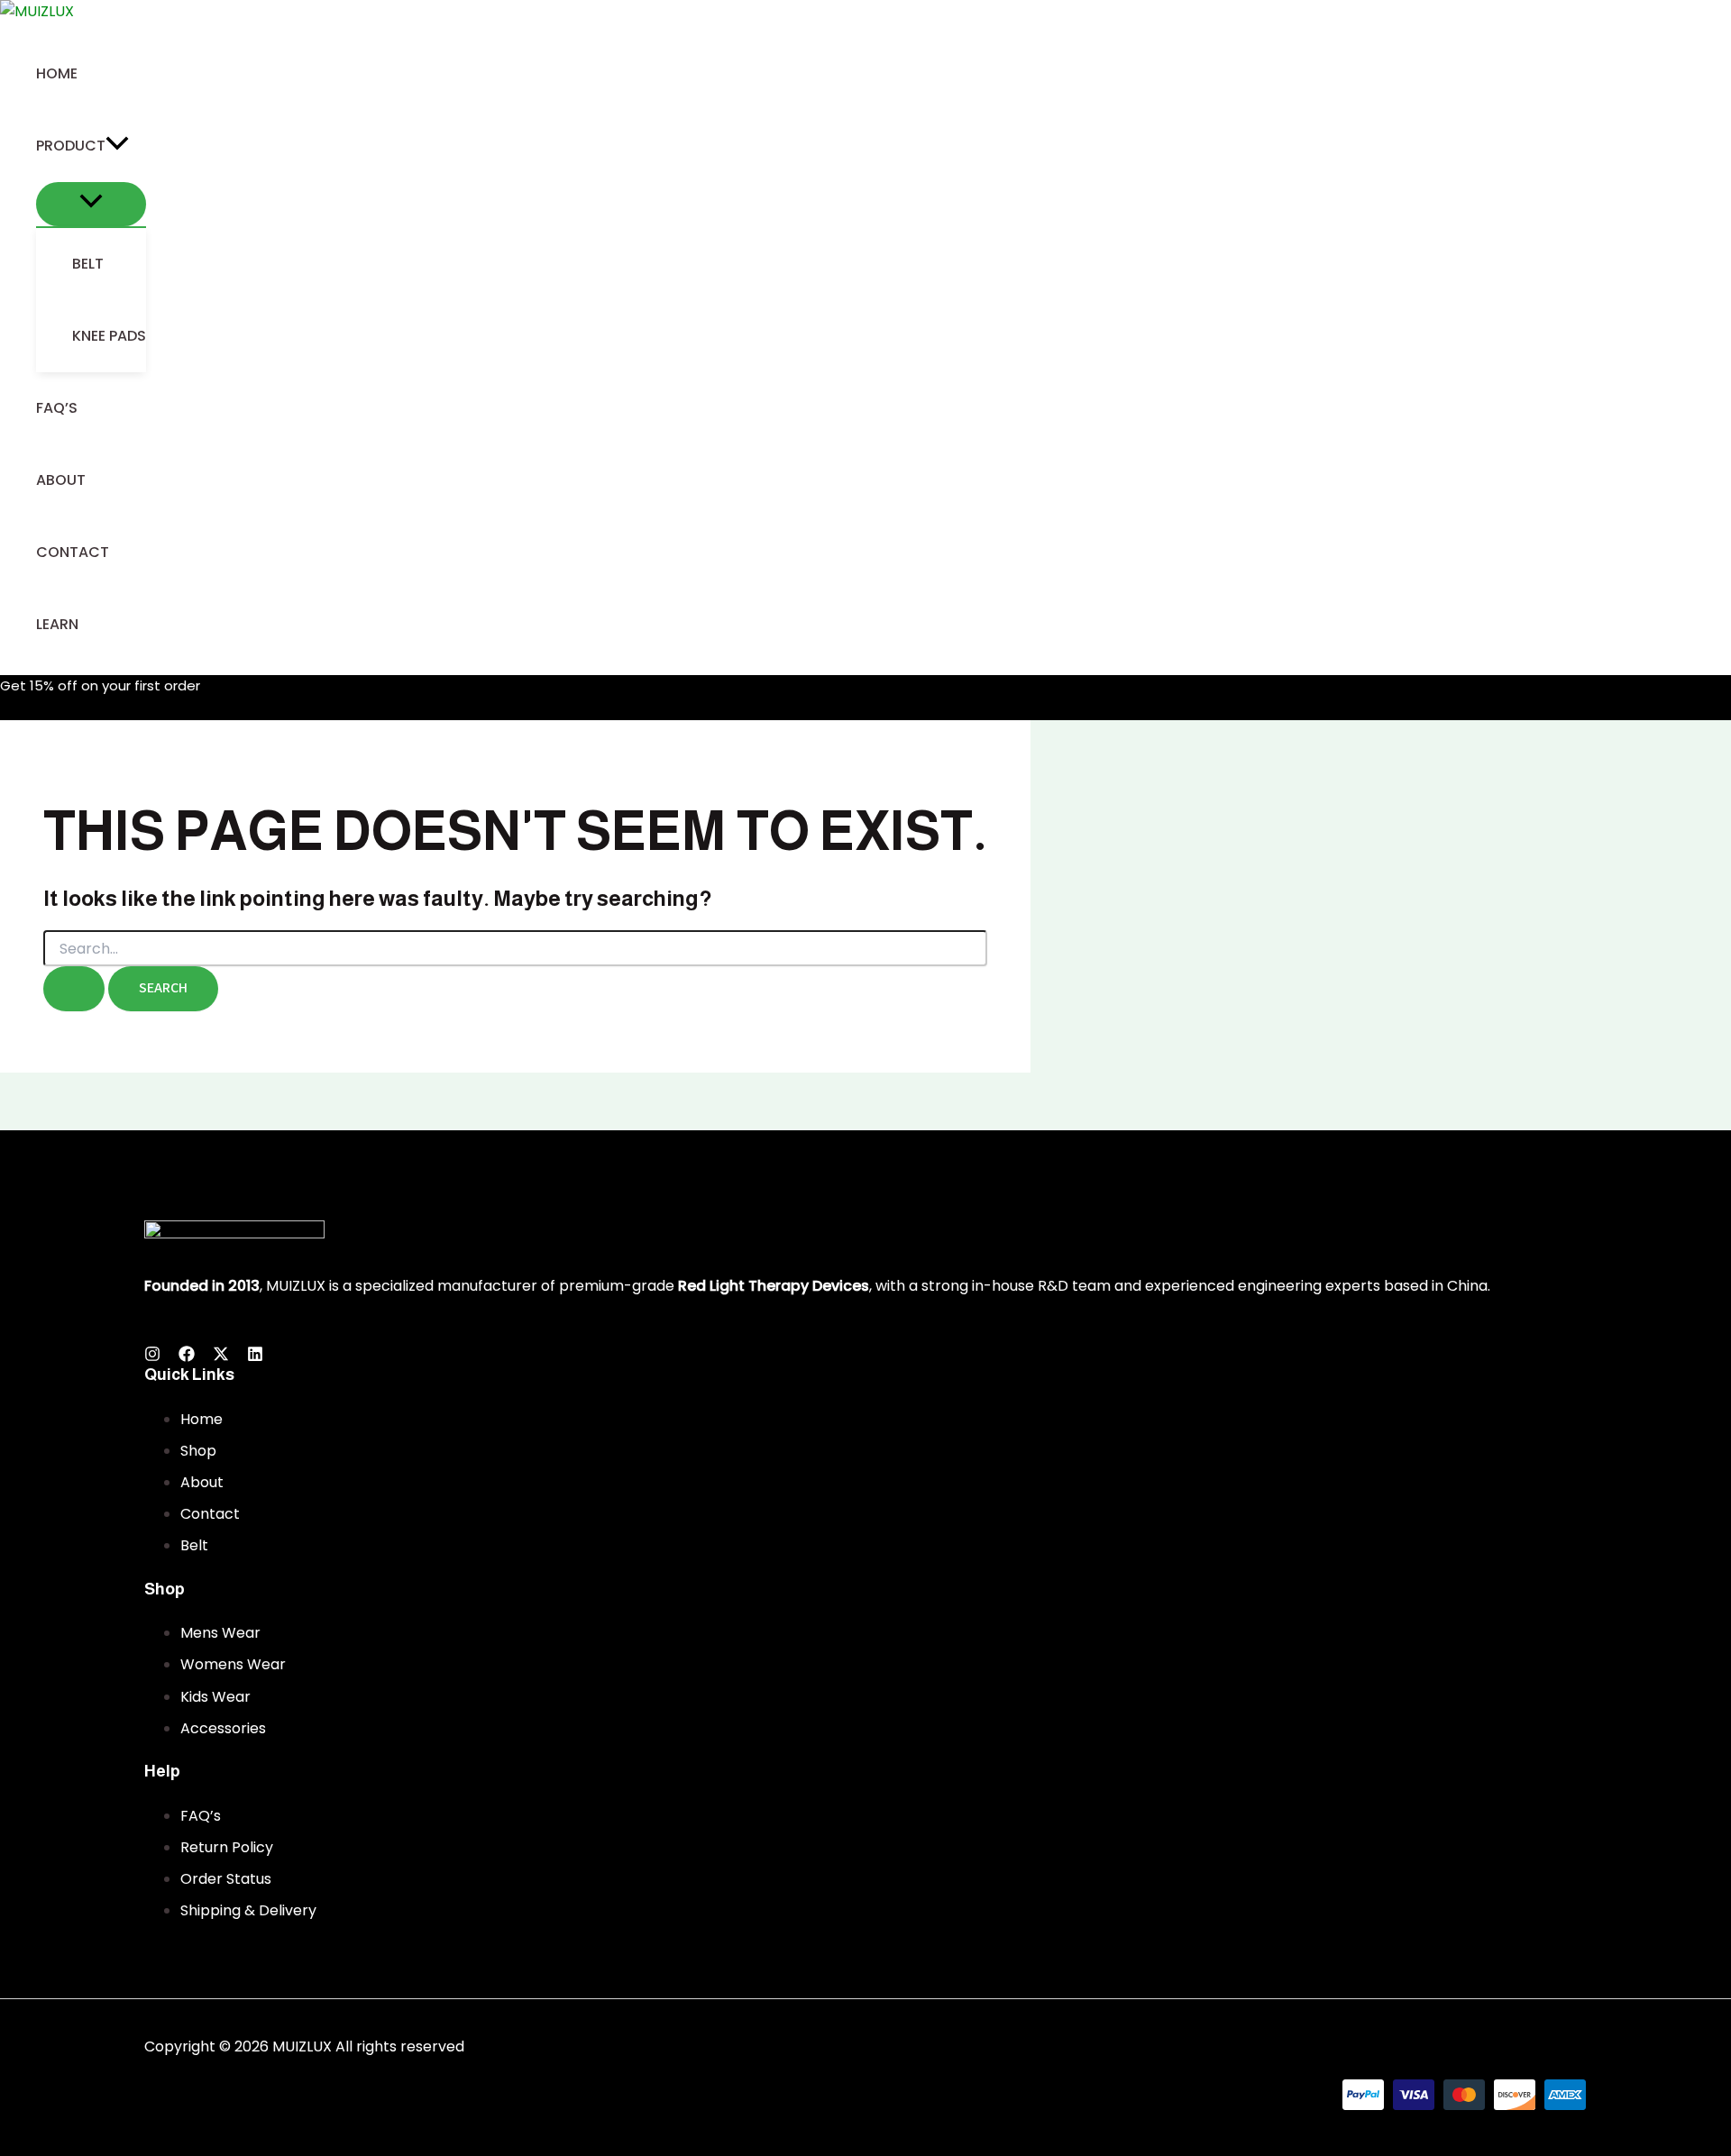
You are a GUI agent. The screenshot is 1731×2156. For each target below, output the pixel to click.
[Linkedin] (255, 1357)
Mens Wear (220, 1633)
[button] (117, 146)
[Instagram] (152, 1357)
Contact (210, 1514)
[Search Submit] (74, 989)
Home (201, 1419)
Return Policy (227, 1847)
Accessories (223, 1728)
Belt (194, 1545)
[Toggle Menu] (91, 205)
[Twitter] (221, 1357)
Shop (198, 1451)
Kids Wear (215, 1697)
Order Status (226, 1879)
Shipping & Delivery (248, 1910)
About (202, 1482)
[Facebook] (187, 1357)
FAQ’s (201, 1816)
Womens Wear (233, 1664)
